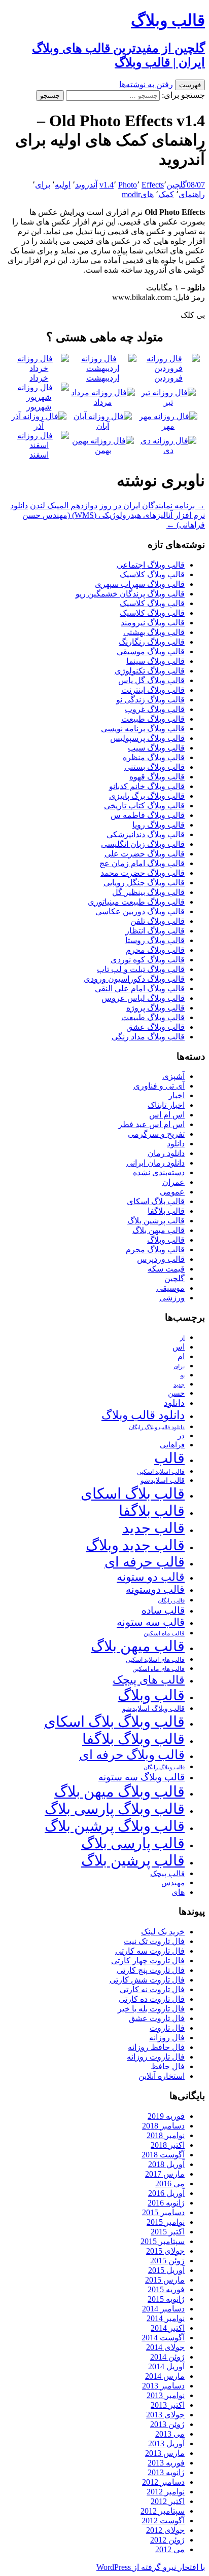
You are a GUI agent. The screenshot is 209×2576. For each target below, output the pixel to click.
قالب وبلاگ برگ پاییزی (147, 796)
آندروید (86, 185)
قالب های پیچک (149, 1680)
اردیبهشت (103, 378)
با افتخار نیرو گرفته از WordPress (151, 2567)
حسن (176, 1393)
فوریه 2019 (166, 2116)
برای (43, 185)
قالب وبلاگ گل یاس (151, 680)
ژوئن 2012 (167, 2540)
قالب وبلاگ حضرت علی (145, 854)
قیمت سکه (166, 1269)
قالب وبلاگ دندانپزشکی (146, 834)
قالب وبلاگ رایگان (164, 1767)
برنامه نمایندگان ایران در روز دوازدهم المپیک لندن (117, 506)
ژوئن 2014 (167, 2357)
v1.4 (107, 185)
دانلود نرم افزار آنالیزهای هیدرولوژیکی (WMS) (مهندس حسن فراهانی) (108, 515)
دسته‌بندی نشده (159, 1172)
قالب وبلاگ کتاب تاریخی (144, 806)
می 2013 (170, 2434)
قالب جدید (153, 1528)
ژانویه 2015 (166, 2299)
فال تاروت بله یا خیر (151, 2009)
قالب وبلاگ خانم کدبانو (147, 786)
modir (131, 194)
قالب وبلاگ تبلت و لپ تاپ (141, 969)
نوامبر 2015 (166, 2222)
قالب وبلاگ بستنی (154, 767)
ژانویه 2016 (166, 2203)
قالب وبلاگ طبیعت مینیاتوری (136, 902)
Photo (128, 185)
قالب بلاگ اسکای (156, 1201)
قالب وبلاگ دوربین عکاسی (140, 911)
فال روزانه (167, 2038)
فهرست (190, 85)
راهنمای (192, 194)
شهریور (39, 407)
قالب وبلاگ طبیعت (153, 719)
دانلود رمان (166, 1153)
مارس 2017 (165, 2174)
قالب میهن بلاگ (159, 1230)
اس (179, 1347)
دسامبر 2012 (163, 2482)
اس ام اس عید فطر (151, 1124)
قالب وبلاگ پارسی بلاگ (115, 1809)
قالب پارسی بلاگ (133, 1843)
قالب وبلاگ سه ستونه (142, 1777)
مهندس (173, 1883)
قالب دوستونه (155, 1589)
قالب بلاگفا (166, 1211)
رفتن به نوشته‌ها (146, 84)
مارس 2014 (165, 2376)
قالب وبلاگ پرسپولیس (147, 738)
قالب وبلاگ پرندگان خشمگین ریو (130, 594)
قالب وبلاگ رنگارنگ (152, 642)
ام (181, 1356)
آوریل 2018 (166, 2164)
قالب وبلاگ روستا (155, 940)
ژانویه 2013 (166, 2472)
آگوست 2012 (163, 2521)
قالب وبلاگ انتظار (155, 931)
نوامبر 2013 (166, 2395)
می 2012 (170, 2549)
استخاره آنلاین (162, 2076)
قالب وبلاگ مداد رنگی (148, 1037)
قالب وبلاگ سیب (156, 748)
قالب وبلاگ (166, 1240)
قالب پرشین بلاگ (156, 1221)
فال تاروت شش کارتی (147, 1980)
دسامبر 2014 (163, 2309)
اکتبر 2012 (168, 2501)
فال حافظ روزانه (156, 2047)
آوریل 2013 (166, 2443)
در (181, 1435)
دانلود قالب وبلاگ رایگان (157, 1427)
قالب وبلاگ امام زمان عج (142, 863)
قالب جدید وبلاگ (135, 1545)
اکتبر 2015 (168, 2232)
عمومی (172, 1192)
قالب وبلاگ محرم (155, 950)
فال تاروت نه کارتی (152, 1989)
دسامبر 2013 (163, 2386)
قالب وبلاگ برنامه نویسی (143, 729)
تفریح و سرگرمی (156, 1134)
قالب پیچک (167, 1873)
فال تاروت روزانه (156, 2057)
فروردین (168, 378)
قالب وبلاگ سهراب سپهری (140, 584)
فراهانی (172, 1445)
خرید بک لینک (163, 1932)
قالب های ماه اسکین (159, 1669)
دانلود (176, 1144)
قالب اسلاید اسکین (161, 1472)
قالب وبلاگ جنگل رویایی (144, 883)
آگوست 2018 (163, 2155)
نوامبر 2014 (166, 2318)
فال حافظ (168, 2066)
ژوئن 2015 (167, 2261)
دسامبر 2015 (163, 2212)
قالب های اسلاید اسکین (155, 1660)
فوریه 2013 (166, 2463)
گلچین (177, 185)
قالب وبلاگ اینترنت (153, 690)
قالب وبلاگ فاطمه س (148, 815)
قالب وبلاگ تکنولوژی (150, 671)
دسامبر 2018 (163, 2126)
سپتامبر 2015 (163, 2241)
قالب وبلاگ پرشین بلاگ (115, 1826)
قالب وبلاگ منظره (154, 757)
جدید (179, 1385)
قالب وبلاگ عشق (155, 1027)
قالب (169, 1458)
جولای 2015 (165, 2251)
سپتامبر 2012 (163, 2511)
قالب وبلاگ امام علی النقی (140, 988)
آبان (103, 426)
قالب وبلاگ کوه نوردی (148, 960)
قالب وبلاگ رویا (159, 825)
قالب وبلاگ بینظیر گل (148, 892)
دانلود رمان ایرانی (155, 1163)
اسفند (39, 455)
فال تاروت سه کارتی (150, 1951)
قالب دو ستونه (151, 1577)
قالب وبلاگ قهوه (157, 777)
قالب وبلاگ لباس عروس (143, 998)
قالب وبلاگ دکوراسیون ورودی (134, 979)
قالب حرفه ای (145, 1562)
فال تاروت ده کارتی (152, 1999)
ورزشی (172, 1298)
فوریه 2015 (166, 2289)
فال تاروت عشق (157, 2018)
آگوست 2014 (163, 2338)
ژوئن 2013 (167, 2424)
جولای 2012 (165, 2530)
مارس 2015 (165, 2280)
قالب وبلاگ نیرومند (153, 623)
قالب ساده (163, 1610)
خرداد (39, 378)
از (182, 1338)
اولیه (63, 185)
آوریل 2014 (166, 2366)
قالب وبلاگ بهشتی (154, 632)
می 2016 (170, 2183)
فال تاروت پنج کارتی (151, 1970)
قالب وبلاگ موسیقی (151, 651)
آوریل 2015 (166, 2270)
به (182, 1376)
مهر (168, 426)
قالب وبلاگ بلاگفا (133, 1739)
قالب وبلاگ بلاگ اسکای (114, 1722)
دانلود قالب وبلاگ (143, 1415)
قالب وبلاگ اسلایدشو (153, 1708)
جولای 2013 (165, 2415)
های (147, 194)
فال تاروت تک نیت (154, 1941)
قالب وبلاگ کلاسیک (152, 574)
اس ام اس (167, 1115)
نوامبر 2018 (166, 2135)
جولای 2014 (165, 2347)
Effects (153, 185)
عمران (173, 1182)
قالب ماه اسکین (164, 1634)
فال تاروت (167, 2028)
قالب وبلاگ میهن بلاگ (119, 1791)
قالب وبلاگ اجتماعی (151, 565)
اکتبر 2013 (168, 2405)
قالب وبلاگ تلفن (158, 921)
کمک (166, 194)
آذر (39, 426)
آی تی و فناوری (159, 1086)
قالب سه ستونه (151, 1622)
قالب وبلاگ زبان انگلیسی (143, 844)
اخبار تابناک (166, 1105)
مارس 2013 (165, 2453)
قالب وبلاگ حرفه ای (132, 1755)
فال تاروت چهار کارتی (148, 1961)
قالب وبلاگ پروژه (155, 1008)
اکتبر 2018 (168, 2145)
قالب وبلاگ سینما (155, 661)
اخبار (177, 1095)
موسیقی (170, 1288)
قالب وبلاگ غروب (155, 709)
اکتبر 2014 (168, 2328)
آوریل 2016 (166, 2193)
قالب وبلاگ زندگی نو (150, 700)
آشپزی (173, 1076)
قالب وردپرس (161, 1259)
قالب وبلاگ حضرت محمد (143, 873)
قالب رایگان (171, 1600)
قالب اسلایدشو (163, 1480)
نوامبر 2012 (166, 2492)
